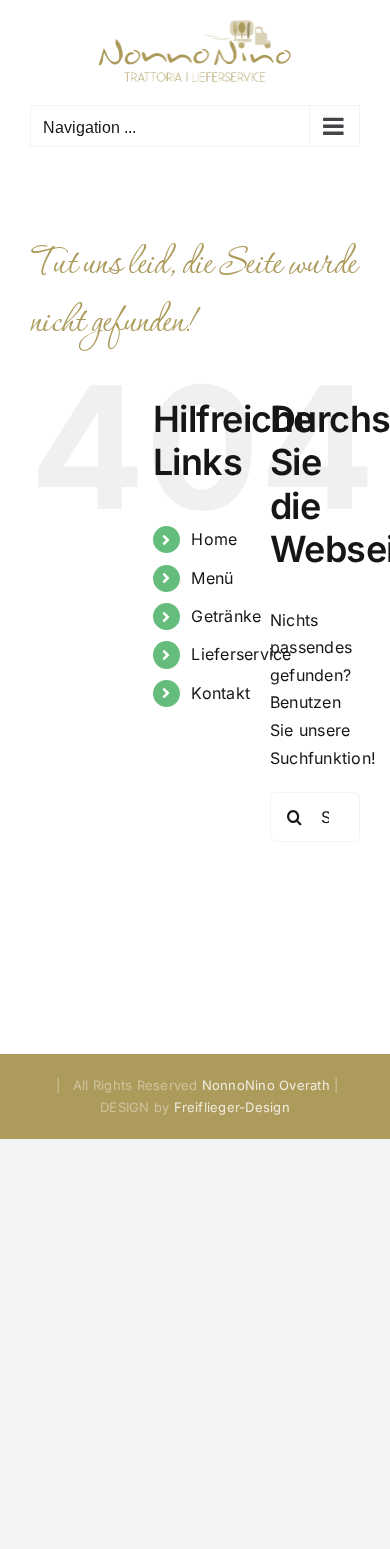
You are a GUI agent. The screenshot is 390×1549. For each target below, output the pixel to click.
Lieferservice (241, 654)
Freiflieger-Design (232, 1107)
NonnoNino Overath (266, 1085)
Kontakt (220, 693)
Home (214, 539)
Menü (212, 578)
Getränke (226, 616)
